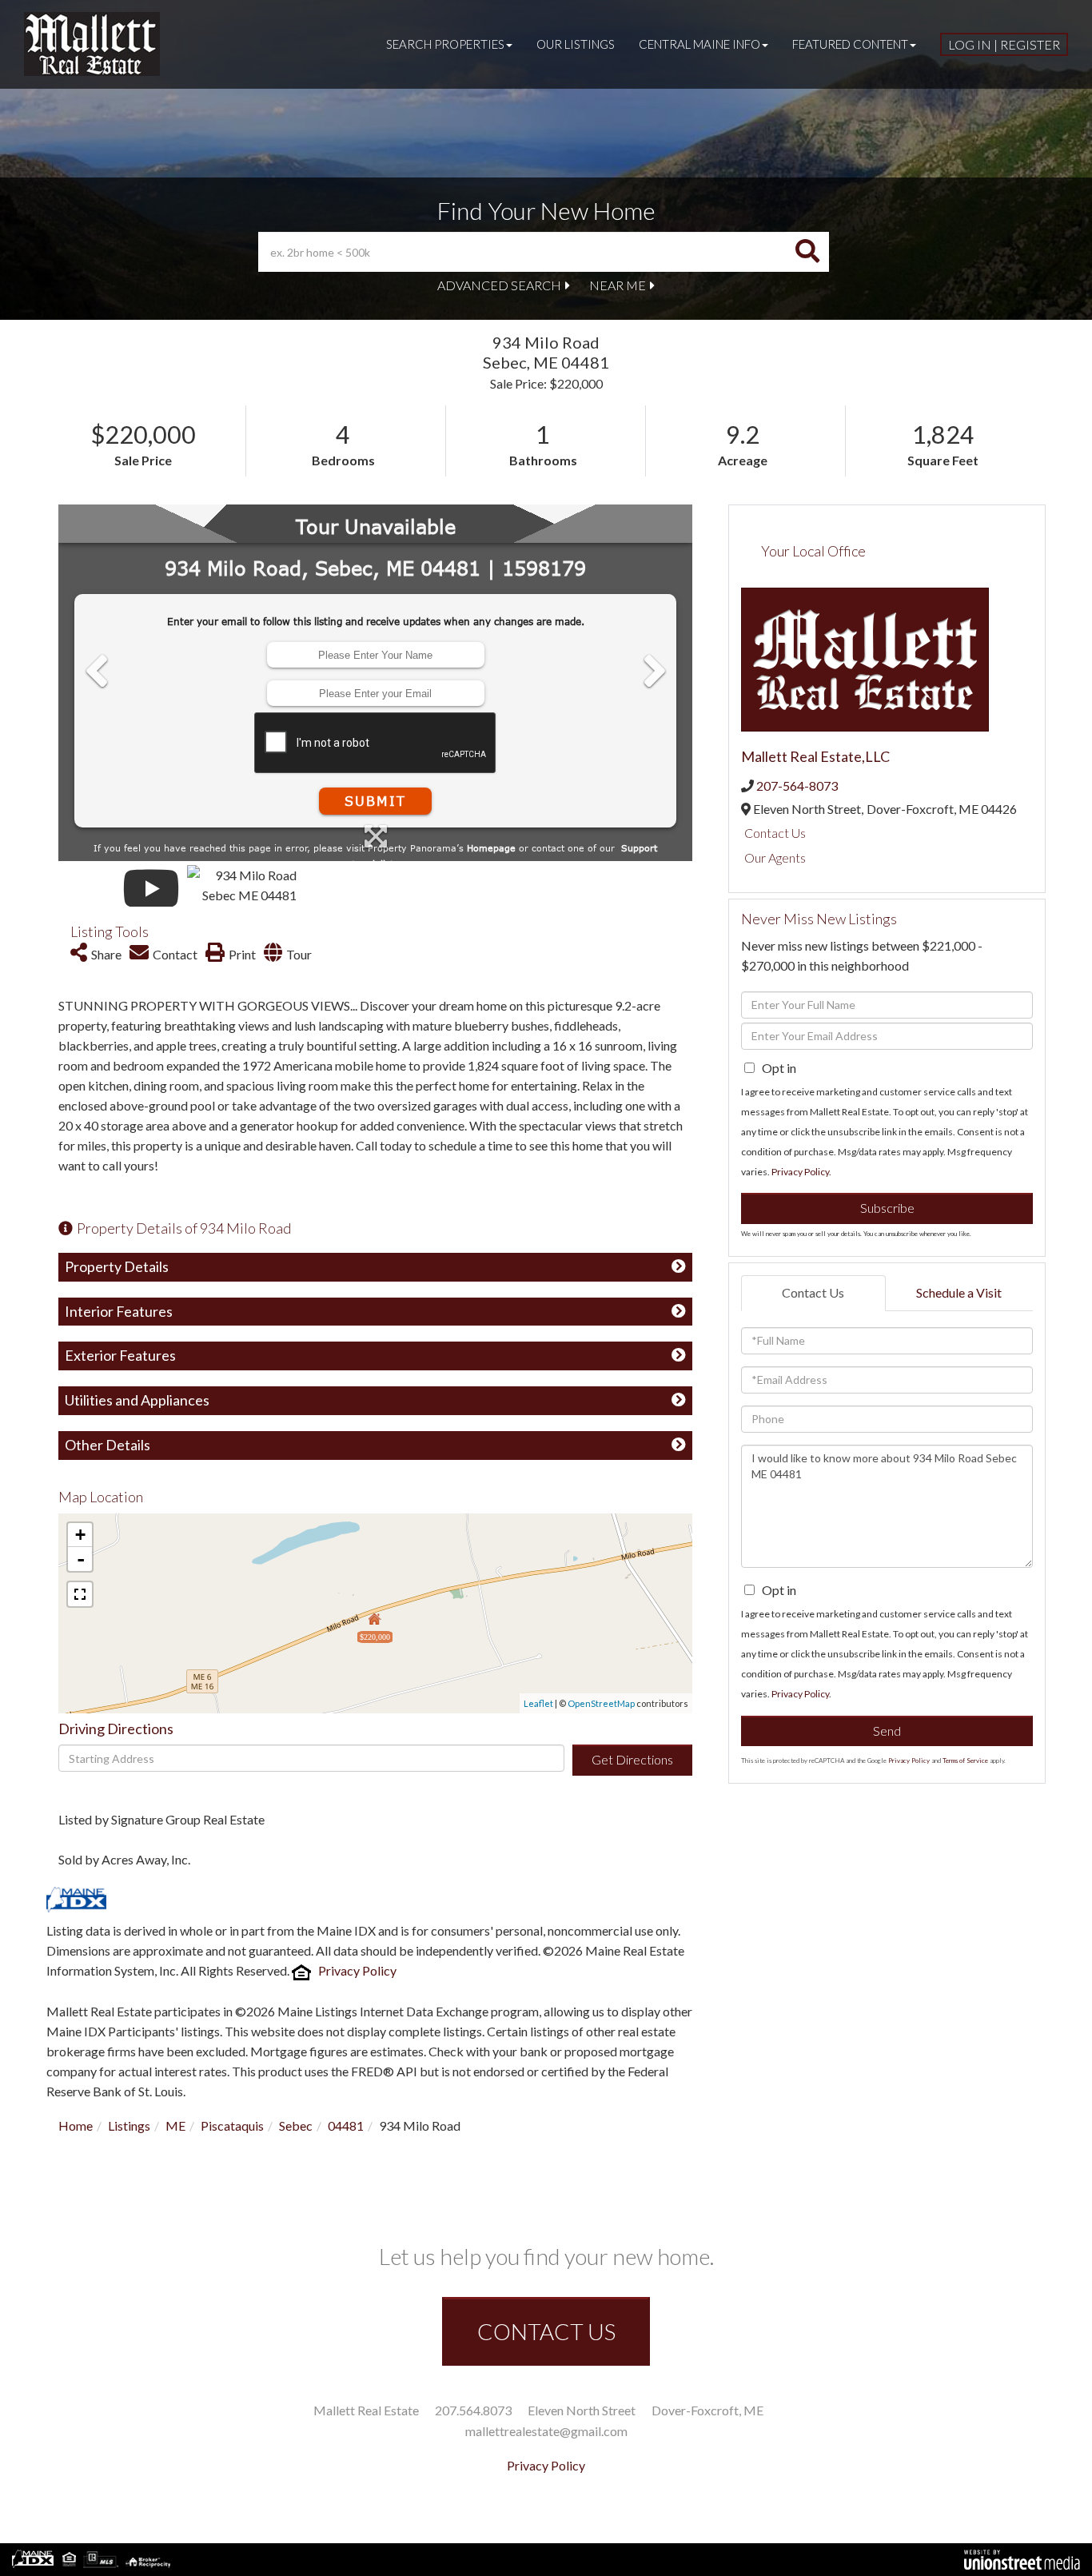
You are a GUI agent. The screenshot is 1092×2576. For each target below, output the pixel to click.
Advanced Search (499, 285)
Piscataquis (232, 2125)
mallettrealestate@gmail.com (546, 2431)
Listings (129, 2125)
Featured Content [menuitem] (850, 44)
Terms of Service (965, 1761)
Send (887, 1731)
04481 (346, 2125)
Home (76, 2125)
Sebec (296, 2125)
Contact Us (775, 833)
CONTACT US (546, 2331)
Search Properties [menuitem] (445, 44)
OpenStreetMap (601, 1703)
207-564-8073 (797, 786)
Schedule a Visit (959, 1292)
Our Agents (775, 857)
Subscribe (887, 1208)
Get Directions (632, 1759)
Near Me (618, 285)
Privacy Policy (357, 1970)
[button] (807, 252)
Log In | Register (1004, 44)
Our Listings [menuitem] (576, 44)
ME (175, 2125)
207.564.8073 (473, 2410)
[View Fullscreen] (80, 1594)
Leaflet (538, 1703)
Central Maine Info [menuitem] (699, 44)
